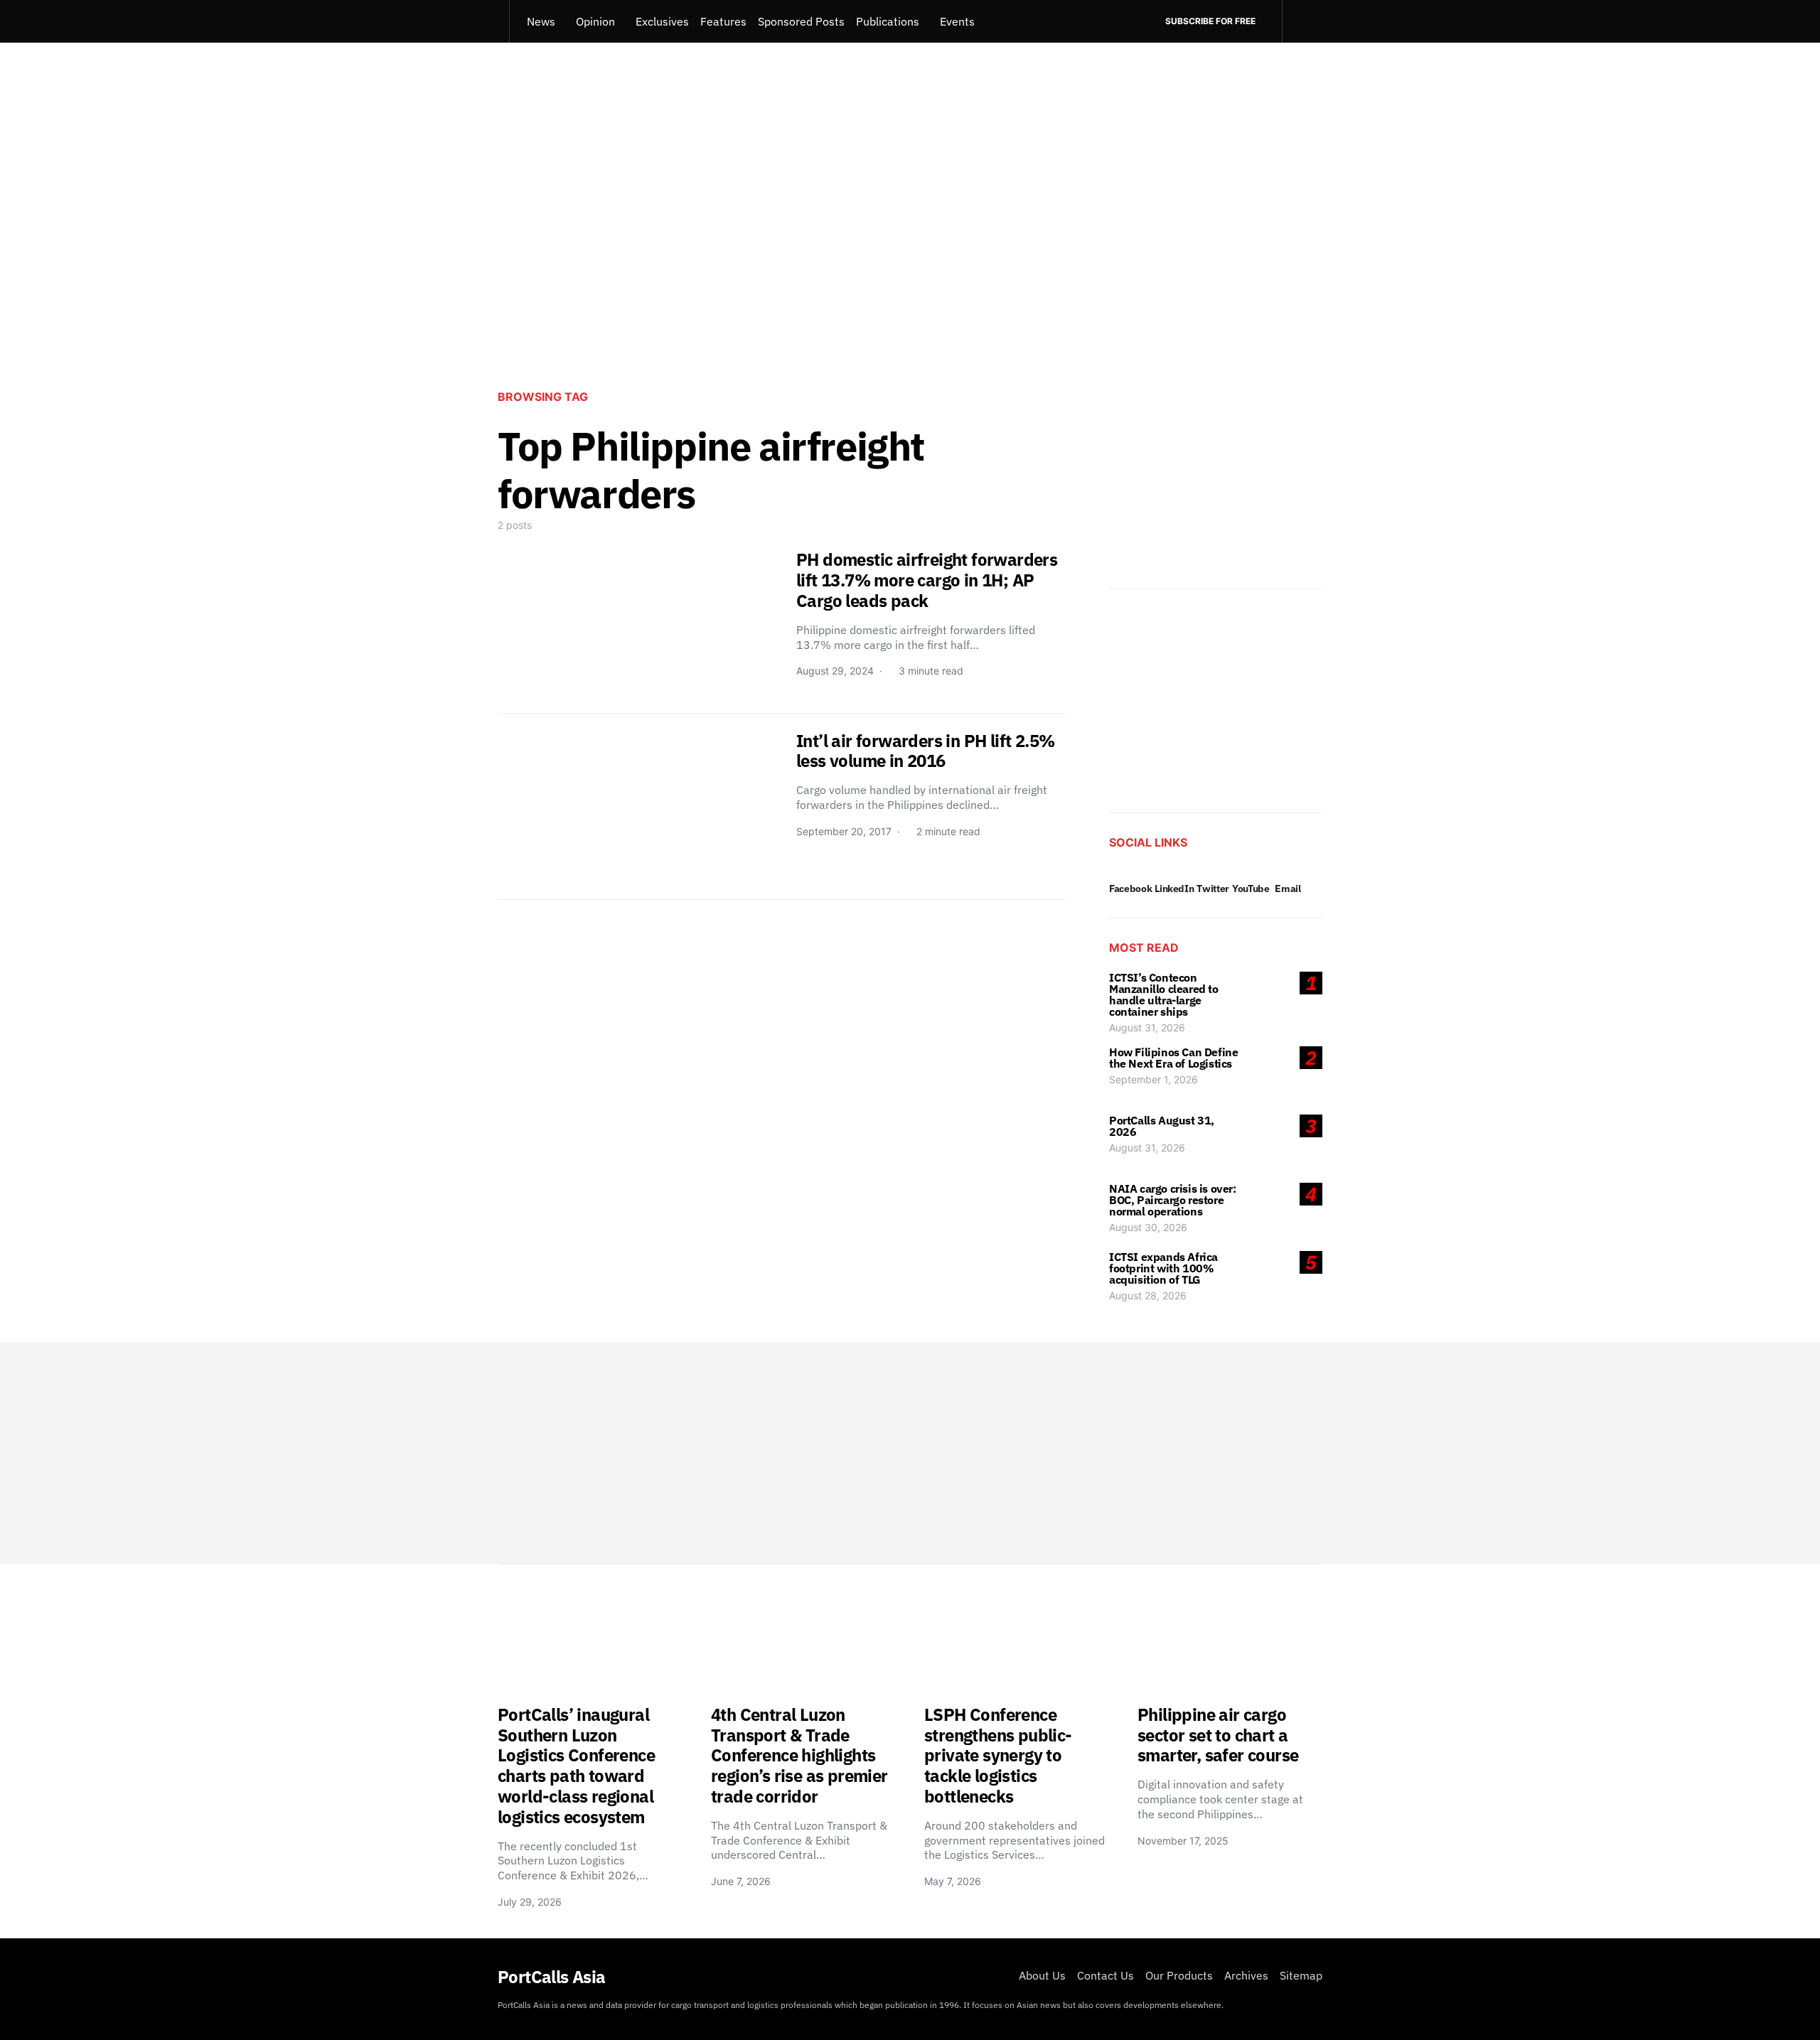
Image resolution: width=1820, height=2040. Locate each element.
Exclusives (662, 21)
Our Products (1179, 1975)
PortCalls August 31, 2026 (1162, 1126)
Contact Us (1106, 1975)
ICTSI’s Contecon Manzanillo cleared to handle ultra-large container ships (1164, 994)
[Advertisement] (910, 260)
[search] (1302, 21)
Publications (888, 21)
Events (957, 21)
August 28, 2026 (1148, 1295)
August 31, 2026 (1147, 1027)
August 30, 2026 (1148, 1227)
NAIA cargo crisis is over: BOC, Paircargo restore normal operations (1173, 1200)
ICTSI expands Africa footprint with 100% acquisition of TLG (1163, 1268)
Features (723, 21)
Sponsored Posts (801, 21)
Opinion (595, 21)
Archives (1246, 1975)
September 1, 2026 (1153, 1079)
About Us (1042, 1975)
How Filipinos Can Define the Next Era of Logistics (1173, 1058)
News (541, 21)
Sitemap (1301, 1975)
